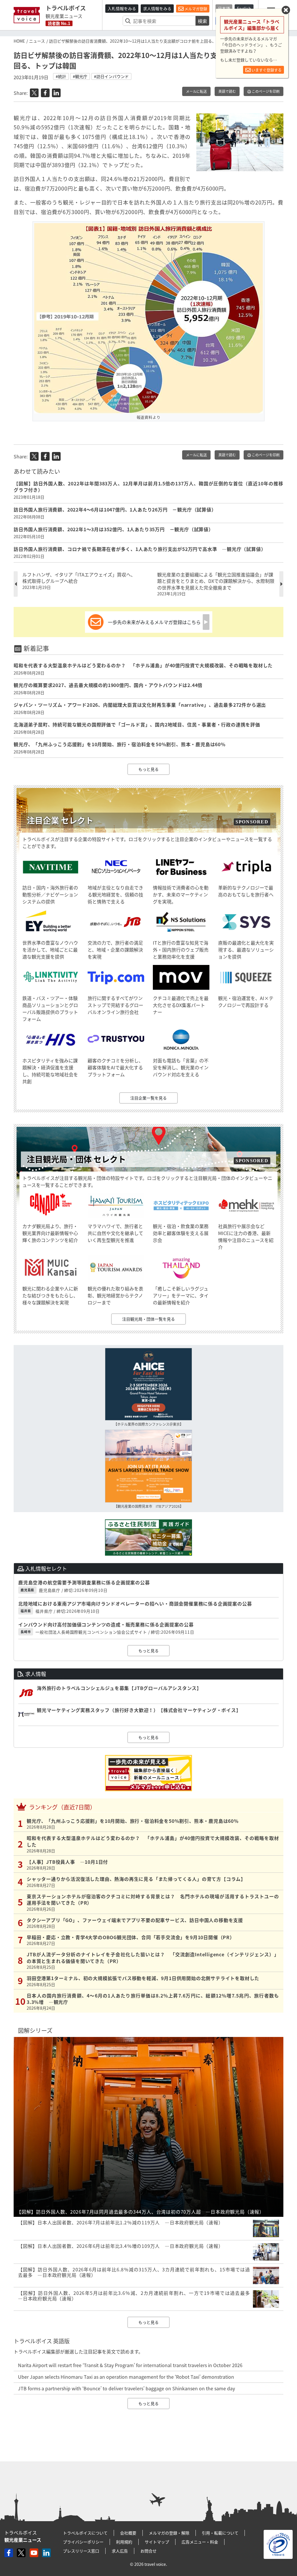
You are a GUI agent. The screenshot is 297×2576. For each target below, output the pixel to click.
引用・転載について (220, 2533)
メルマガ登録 (195, 9)
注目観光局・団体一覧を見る (148, 1319)
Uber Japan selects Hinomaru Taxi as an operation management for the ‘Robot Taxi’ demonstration (126, 2377)
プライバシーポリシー (83, 2542)
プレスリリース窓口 (81, 2551)
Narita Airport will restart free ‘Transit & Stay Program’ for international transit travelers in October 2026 (130, 2365)
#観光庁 (80, 76)
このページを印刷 (265, 91)
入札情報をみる (122, 8)
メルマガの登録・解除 (169, 2533)
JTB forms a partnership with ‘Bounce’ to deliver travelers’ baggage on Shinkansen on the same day (126, 2388)
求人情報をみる (157, 8)
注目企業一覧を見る (148, 1098)
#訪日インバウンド (111, 76)
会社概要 (128, 2533)
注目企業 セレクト (60, 820)
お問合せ (148, 2551)
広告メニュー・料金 (200, 2542)
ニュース (37, 41)
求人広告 (120, 2551)
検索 (202, 21)
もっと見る (148, 769)
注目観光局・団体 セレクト (76, 1159)
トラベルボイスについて (85, 2533)
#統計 (61, 76)
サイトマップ (157, 2542)
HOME (19, 41)
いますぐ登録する (266, 70)
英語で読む (227, 91)
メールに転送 (196, 91)
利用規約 (124, 2542)
